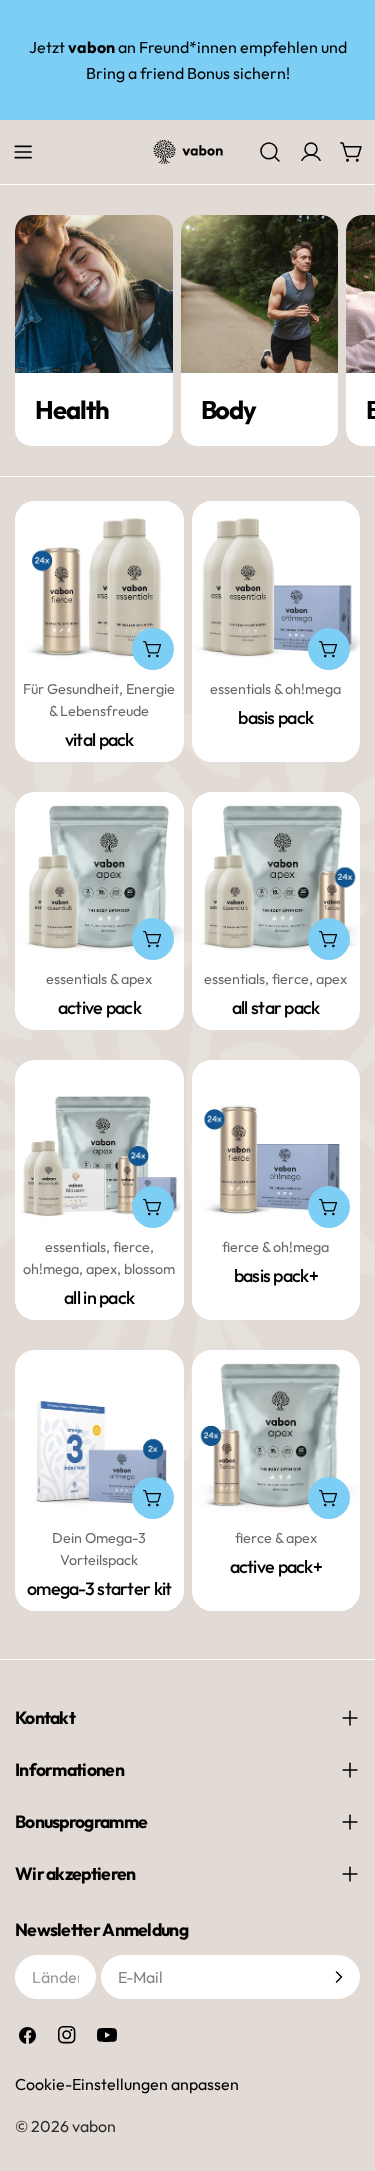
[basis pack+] (276, 1144)
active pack (99, 1007)
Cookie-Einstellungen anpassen (127, 2084)
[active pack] (99, 876)
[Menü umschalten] (23, 152)
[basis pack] (276, 585)
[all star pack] (276, 876)
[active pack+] (276, 1434)
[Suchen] (270, 152)
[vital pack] (99, 585)
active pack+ (276, 1566)
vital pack (99, 739)
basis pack (275, 717)
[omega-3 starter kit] (99, 1434)
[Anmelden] (339, 1977)
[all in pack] (99, 1144)
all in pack (99, 1297)
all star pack (276, 1007)
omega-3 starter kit (99, 1588)
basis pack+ (276, 1275)
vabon (94, 2126)
